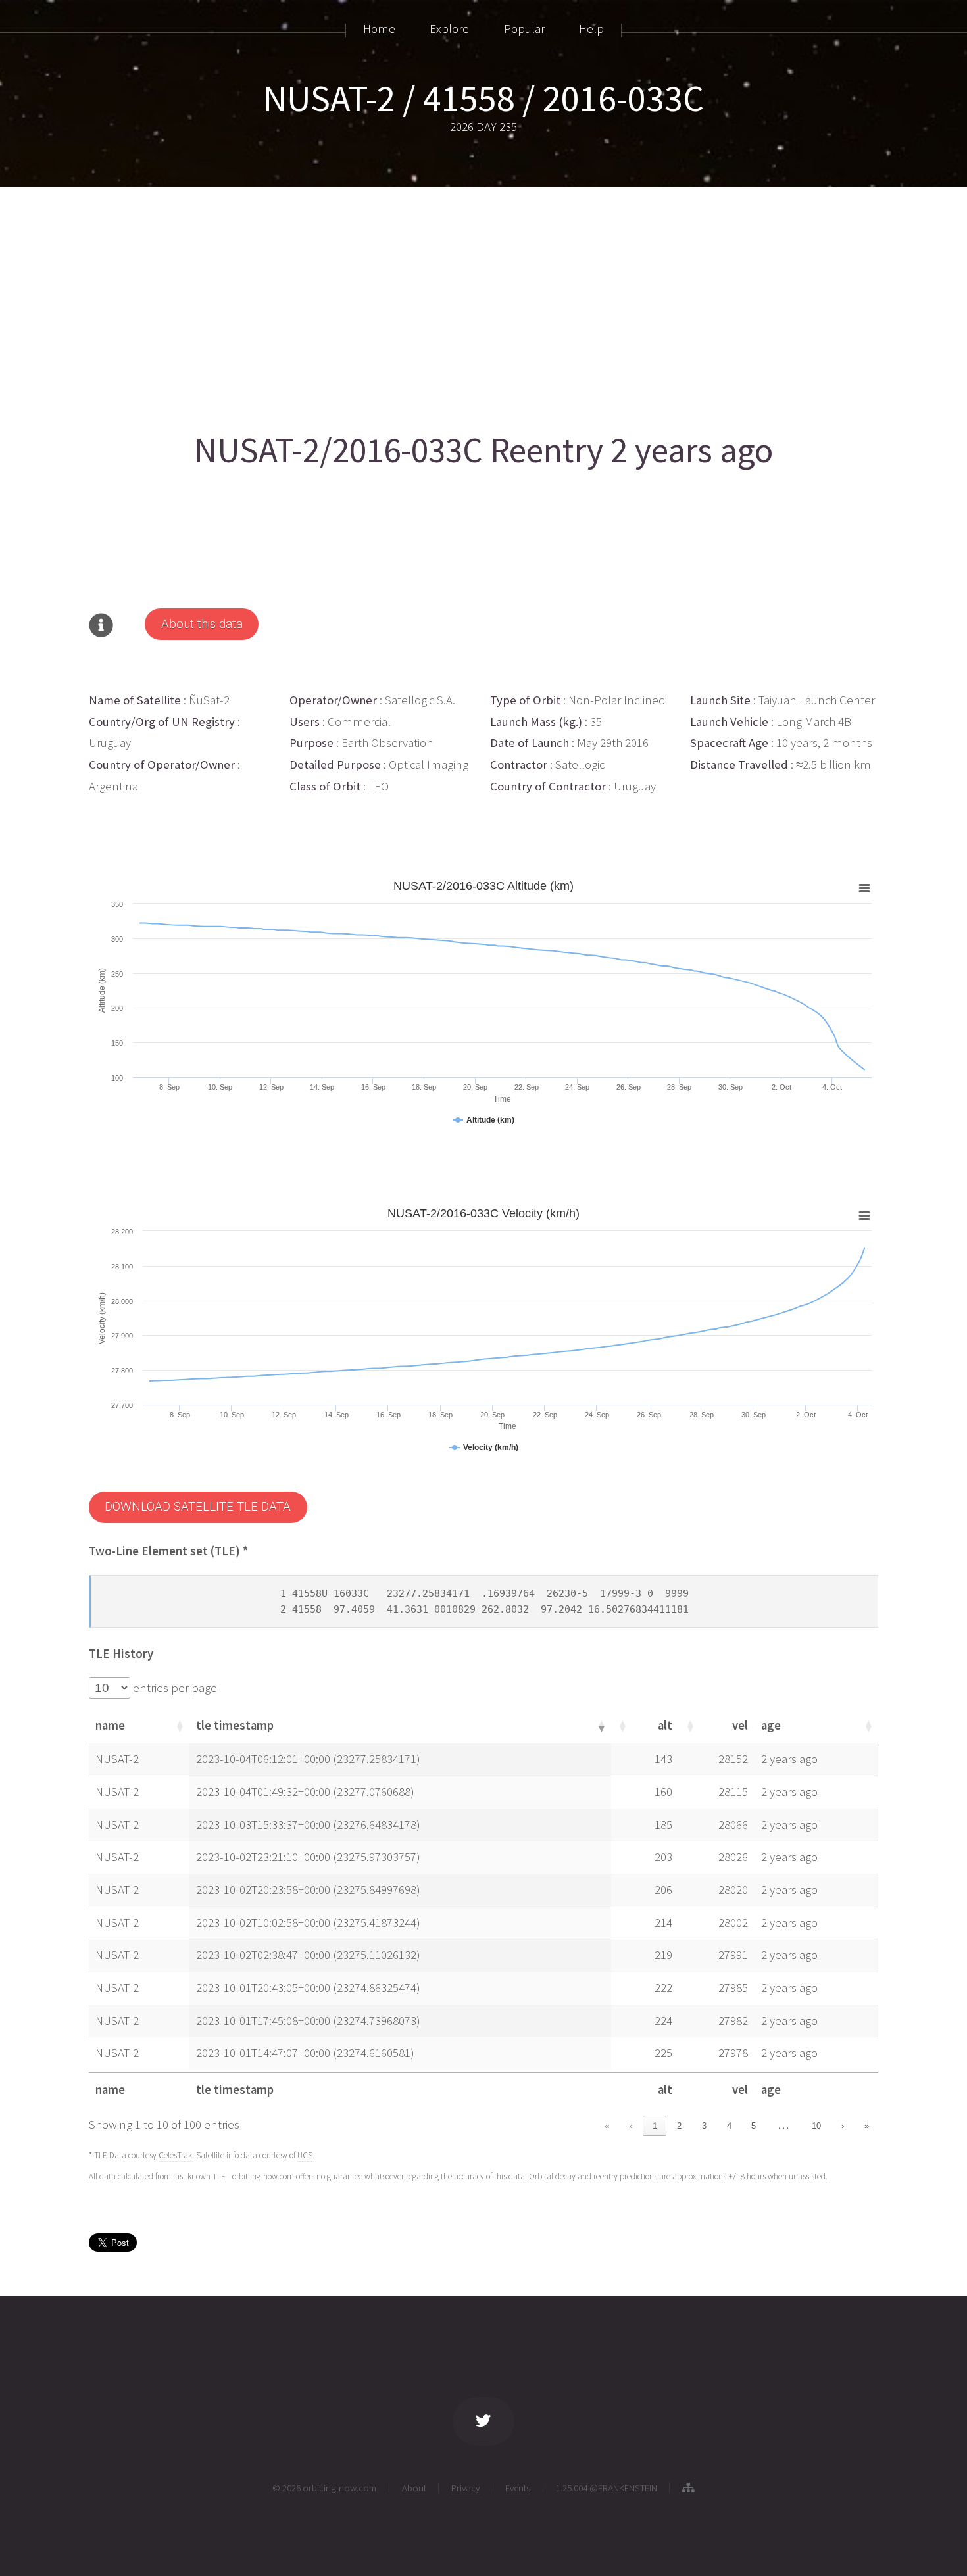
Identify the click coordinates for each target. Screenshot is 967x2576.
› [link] (843, 2126)
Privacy (466, 2488)
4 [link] (729, 2126)
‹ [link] (631, 2126)
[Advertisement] (484, 304)
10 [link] (816, 2126)
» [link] (867, 2126)
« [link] (607, 2126)
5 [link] (754, 2126)
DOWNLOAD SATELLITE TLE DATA (198, 1507)
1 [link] (655, 2126)
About (414, 2488)
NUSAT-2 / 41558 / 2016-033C (484, 98)
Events (518, 2488)
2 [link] (679, 2126)
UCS (305, 2155)
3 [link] (704, 2126)
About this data (202, 624)
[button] (179, 1726)
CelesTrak (175, 2155)
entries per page (174, 1688)
